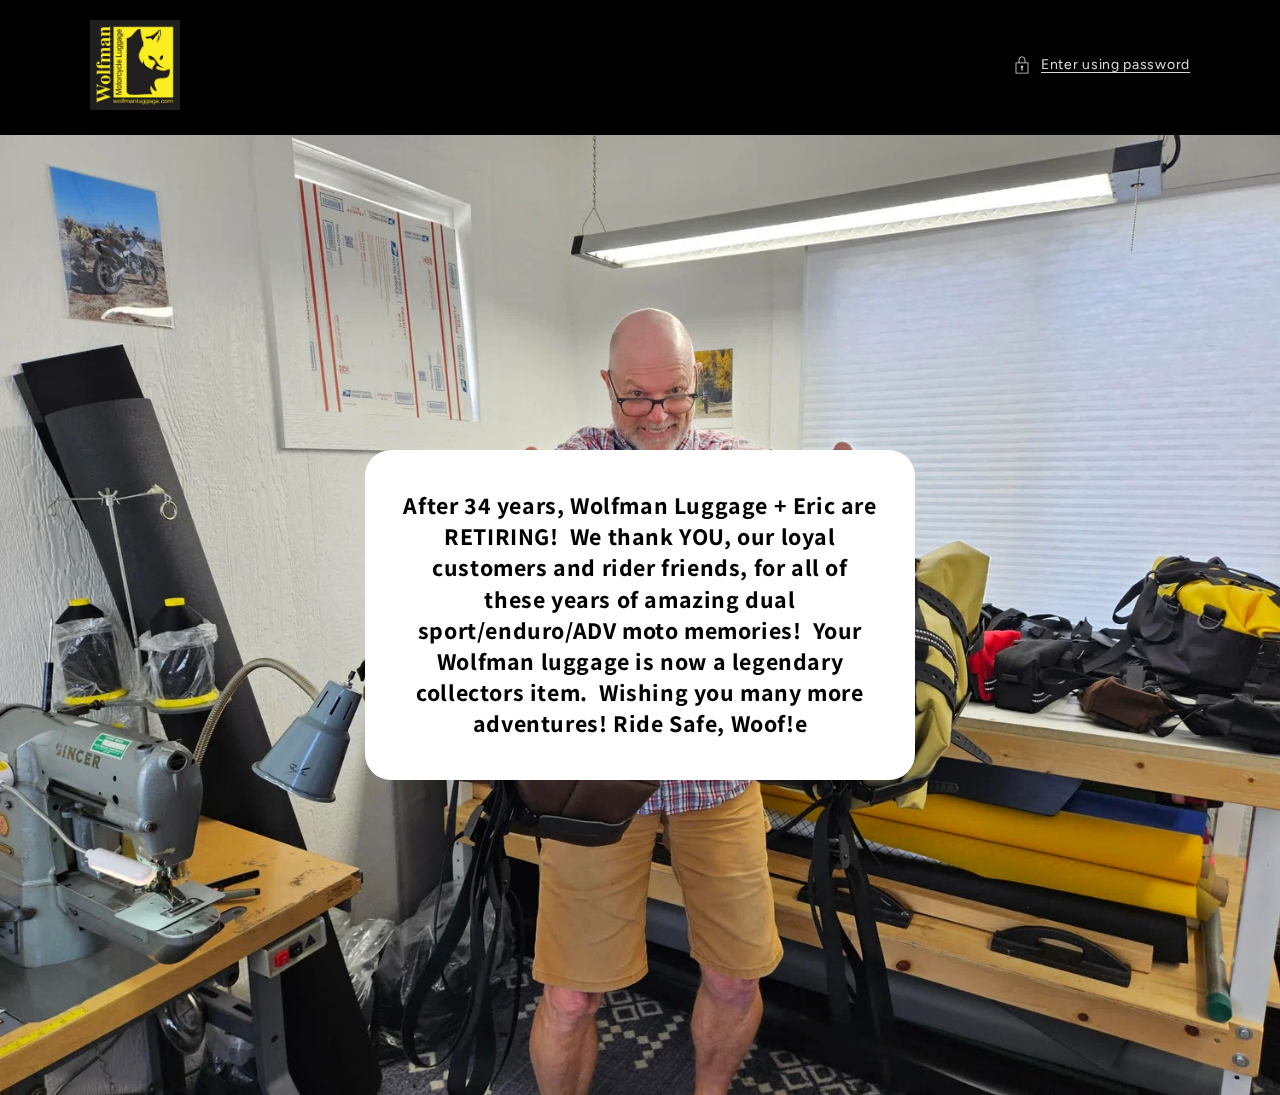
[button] (1101, 64)
